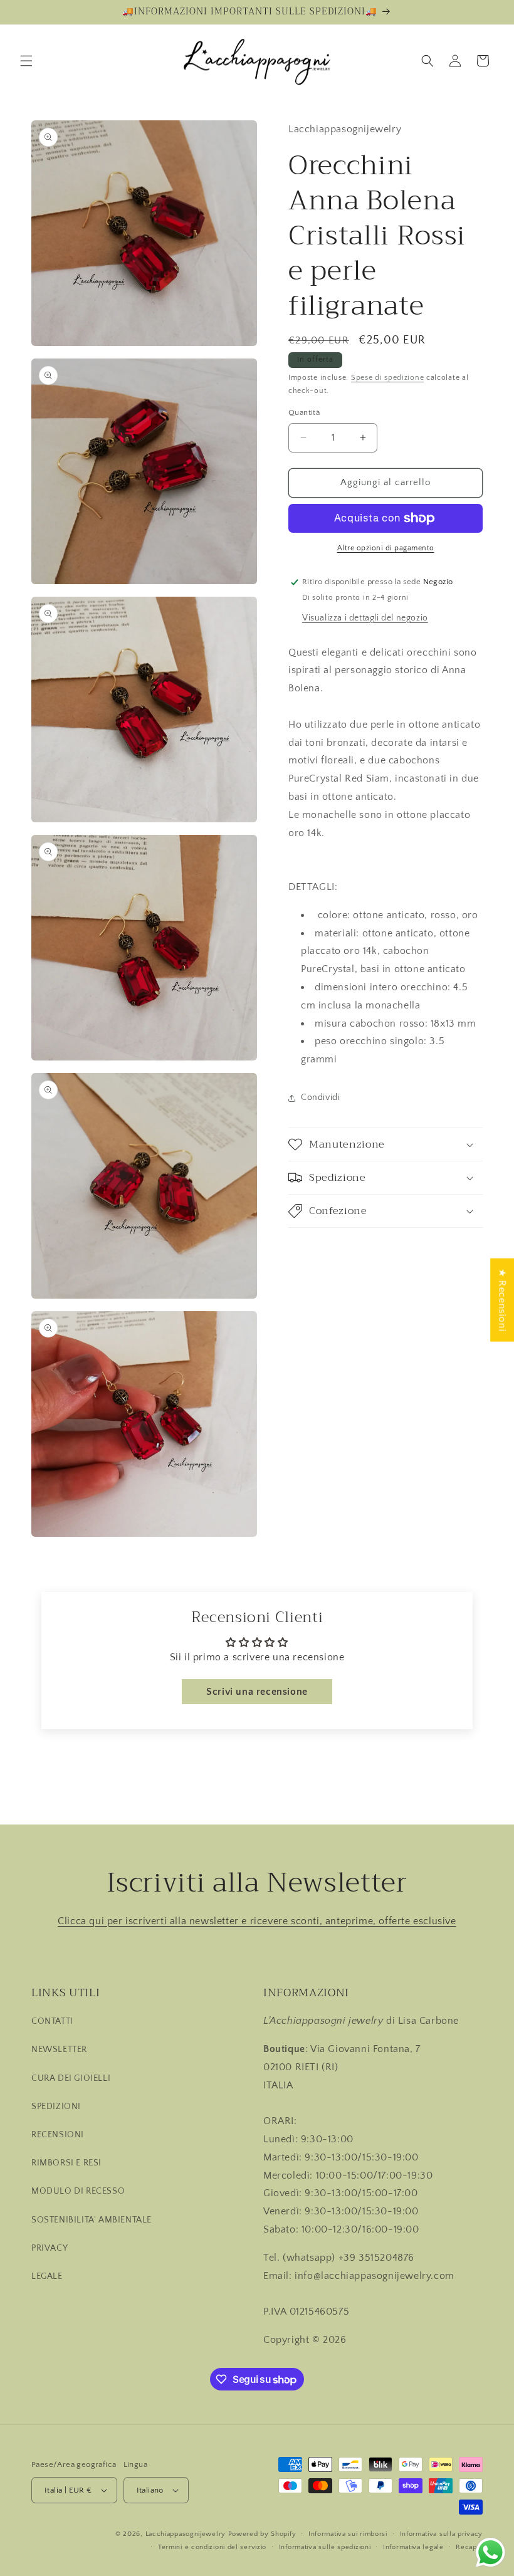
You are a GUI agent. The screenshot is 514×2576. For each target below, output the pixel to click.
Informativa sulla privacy (442, 2534)
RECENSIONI (58, 2135)
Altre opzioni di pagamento (386, 548)
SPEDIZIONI (56, 2107)
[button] (26, 61)
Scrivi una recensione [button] (257, 1692)
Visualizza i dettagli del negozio (365, 618)
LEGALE (47, 2276)
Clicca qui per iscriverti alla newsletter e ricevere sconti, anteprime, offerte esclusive (257, 1921)
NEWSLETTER (59, 2050)
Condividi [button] (320, 1097)
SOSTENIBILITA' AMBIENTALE (92, 2220)
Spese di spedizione (387, 378)
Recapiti (469, 2547)
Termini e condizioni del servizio (212, 2547)
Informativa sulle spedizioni (325, 2547)
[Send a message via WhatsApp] (490, 2552)
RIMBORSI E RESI (66, 2163)
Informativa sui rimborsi (348, 2534)
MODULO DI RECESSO (78, 2191)
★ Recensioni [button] (502, 1300)
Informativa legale (413, 2547)
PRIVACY (50, 2248)
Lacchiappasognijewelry (186, 2534)
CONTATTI (52, 2021)
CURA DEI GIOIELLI (71, 2078)
